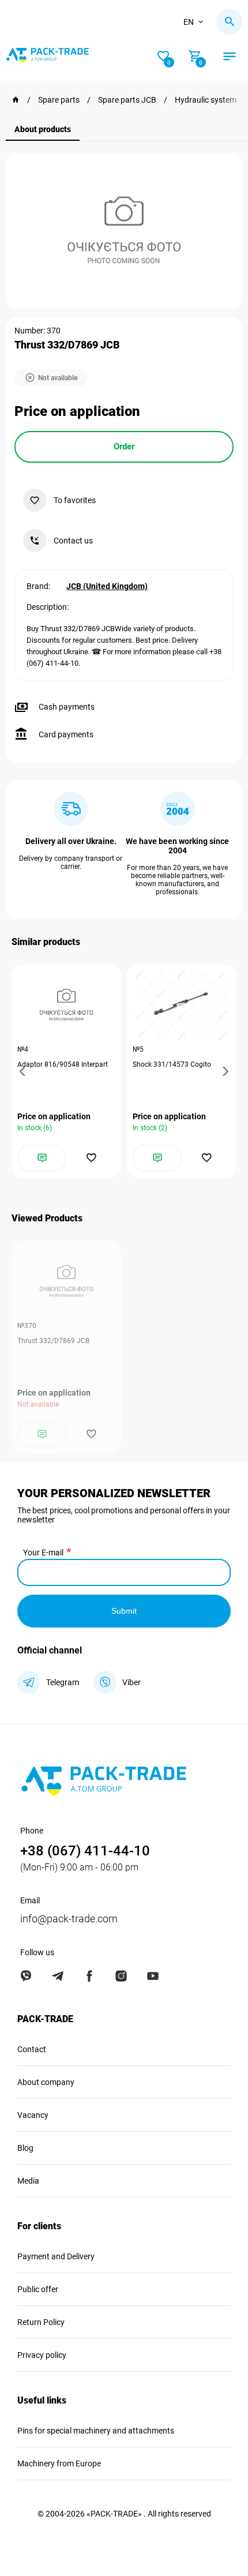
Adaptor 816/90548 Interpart (63, 1064)
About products (43, 129)
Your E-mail (43, 1553)
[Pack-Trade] (16, 100)
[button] (24, 1071)
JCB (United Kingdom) (107, 586)
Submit (124, 1611)
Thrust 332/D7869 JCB (53, 1341)
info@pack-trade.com (69, 1919)
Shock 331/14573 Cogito (172, 1064)
